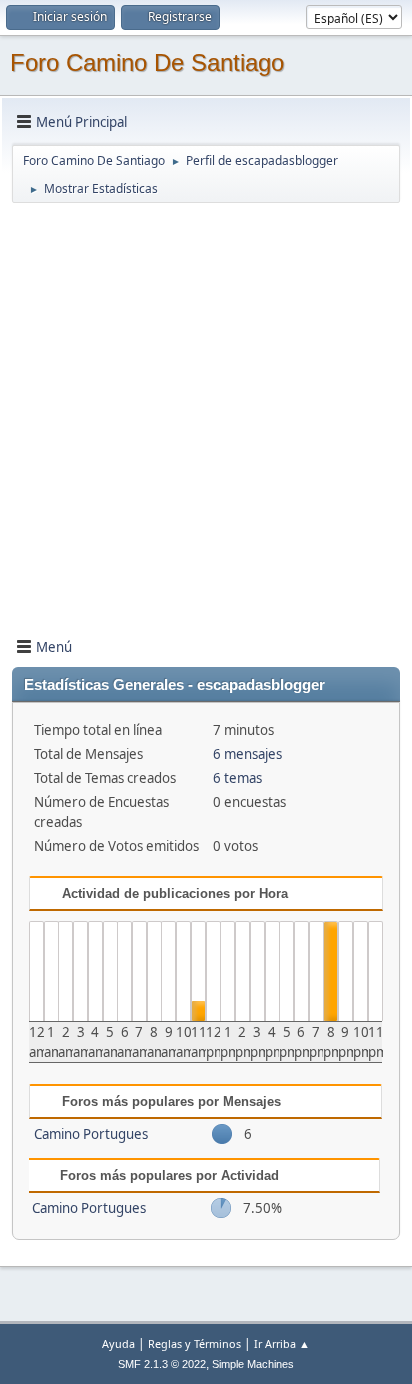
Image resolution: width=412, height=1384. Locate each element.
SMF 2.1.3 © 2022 (162, 1364)
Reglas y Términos (194, 1343)
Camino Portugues (91, 1134)
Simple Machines (253, 1364)
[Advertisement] (206, 411)
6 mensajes (247, 754)
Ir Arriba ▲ (282, 1343)
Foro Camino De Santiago (147, 62)
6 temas (237, 778)
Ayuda (118, 1343)
